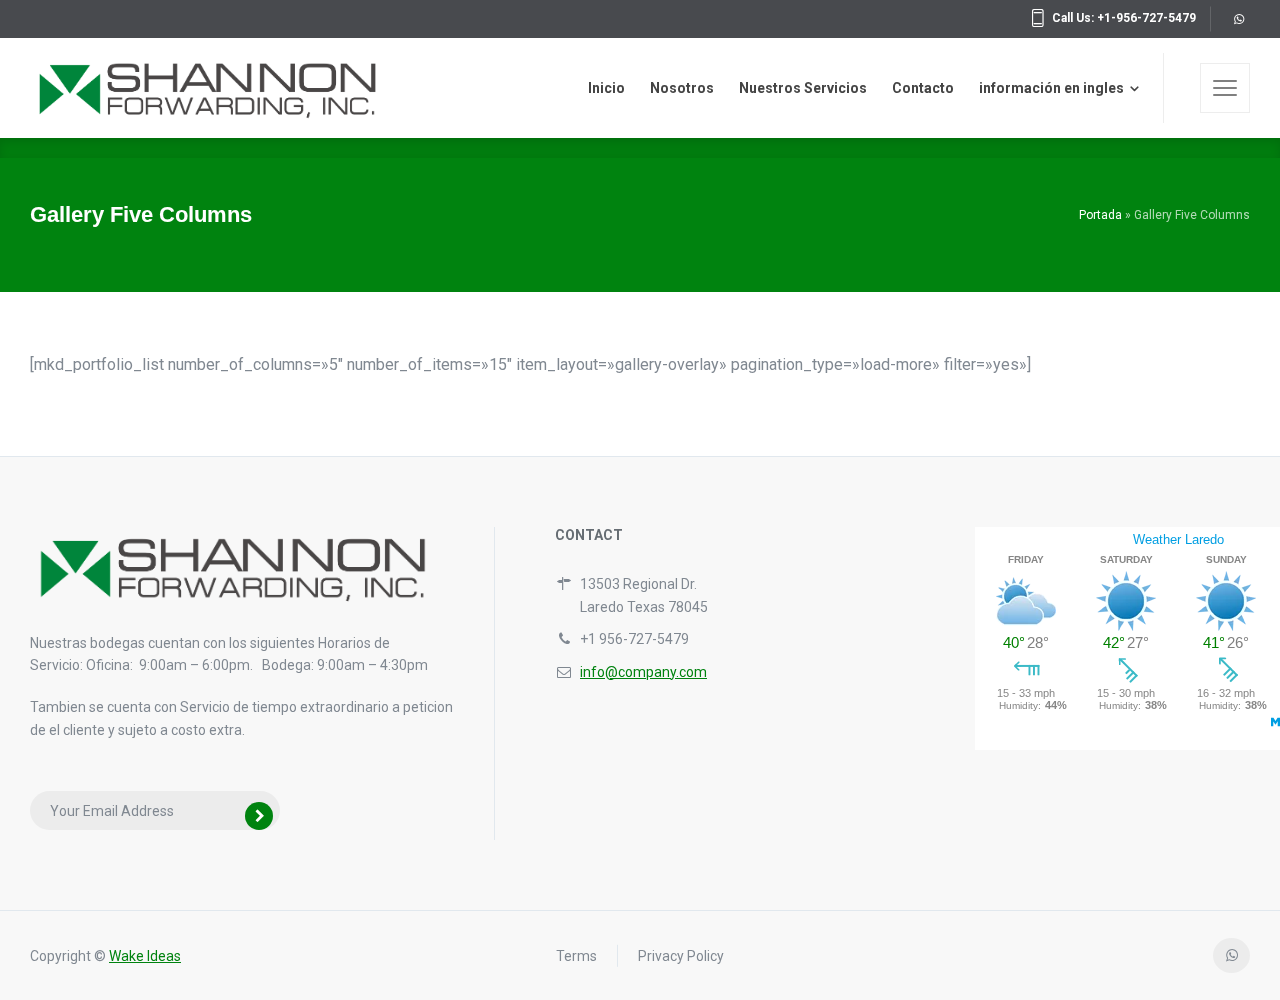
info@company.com (643, 672)
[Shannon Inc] (215, 88)
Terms (576, 956)
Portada (1100, 215)
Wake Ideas (145, 956)
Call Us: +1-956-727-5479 (1124, 18)
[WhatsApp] (1238, 19)
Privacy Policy (681, 956)
